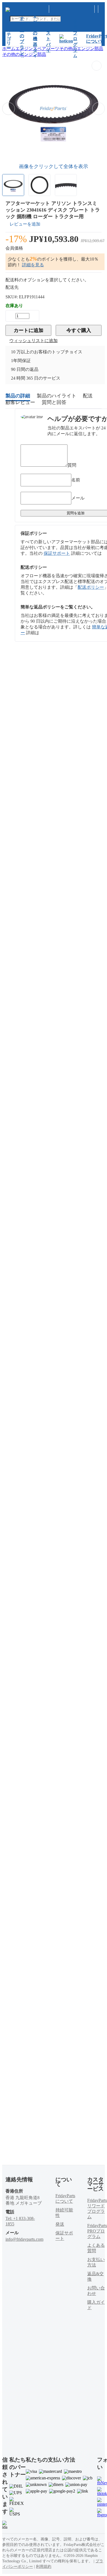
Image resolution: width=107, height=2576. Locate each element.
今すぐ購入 (79, 330)
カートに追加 (29, 330)
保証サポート (57, 553)
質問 (72, 465)
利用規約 (44, 2567)
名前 (76, 480)
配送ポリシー (91, 587)
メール (78, 498)
